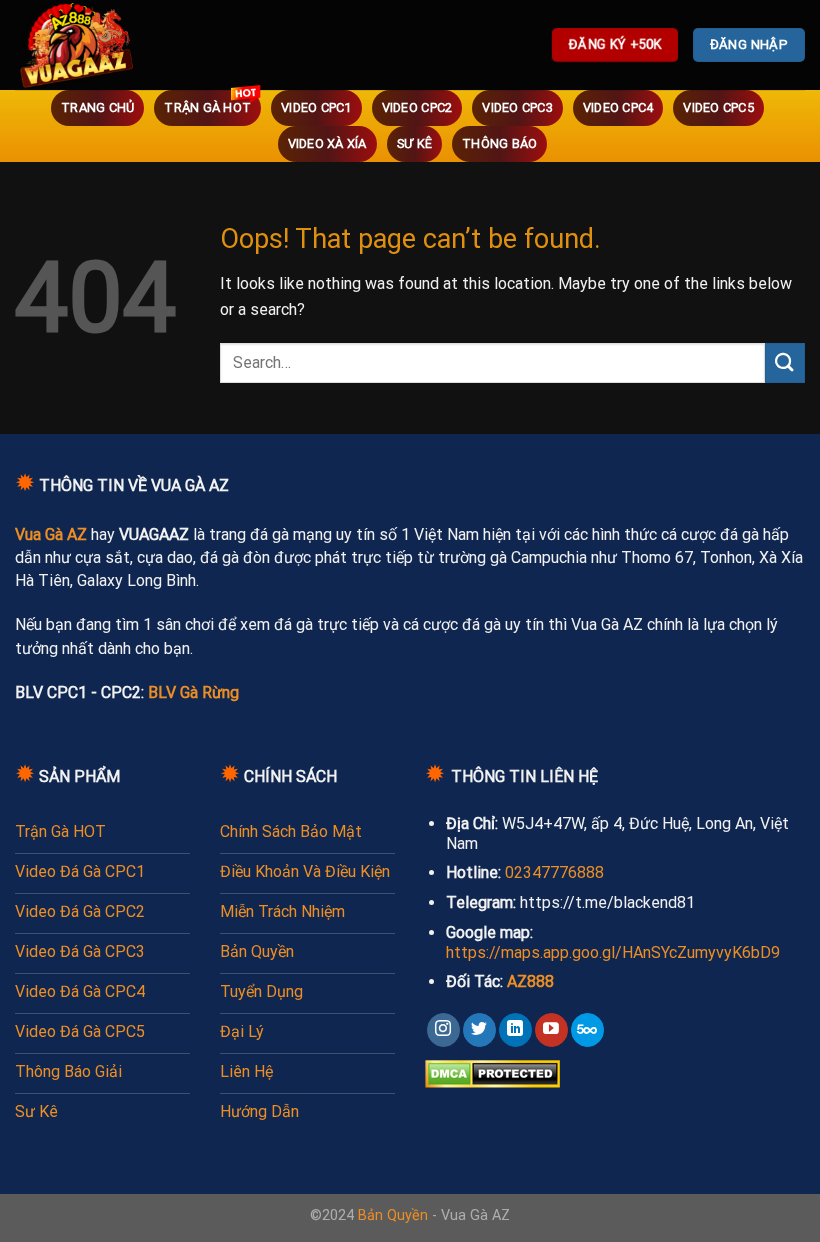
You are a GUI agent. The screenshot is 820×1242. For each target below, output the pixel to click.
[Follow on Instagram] (443, 1030)
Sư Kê (414, 143)
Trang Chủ (97, 107)
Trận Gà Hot (207, 107)
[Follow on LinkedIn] (515, 1030)
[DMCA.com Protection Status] (492, 1072)
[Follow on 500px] (587, 1030)
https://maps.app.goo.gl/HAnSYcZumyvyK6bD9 (613, 952)
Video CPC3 (517, 107)
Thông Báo (499, 143)
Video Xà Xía (327, 143)
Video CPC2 (417, 107)
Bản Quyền (393, 1215)
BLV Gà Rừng (193, 692)
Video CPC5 (718, 107)
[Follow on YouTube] (551, 1030)
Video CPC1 (316, 107)
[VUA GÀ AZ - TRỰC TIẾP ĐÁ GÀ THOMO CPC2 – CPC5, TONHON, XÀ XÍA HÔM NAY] (105, 45)
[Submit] (785, 362)
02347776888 (554, 872)
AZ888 (530, 981)
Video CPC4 (618, 107)
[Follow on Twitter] (479, 1030)
